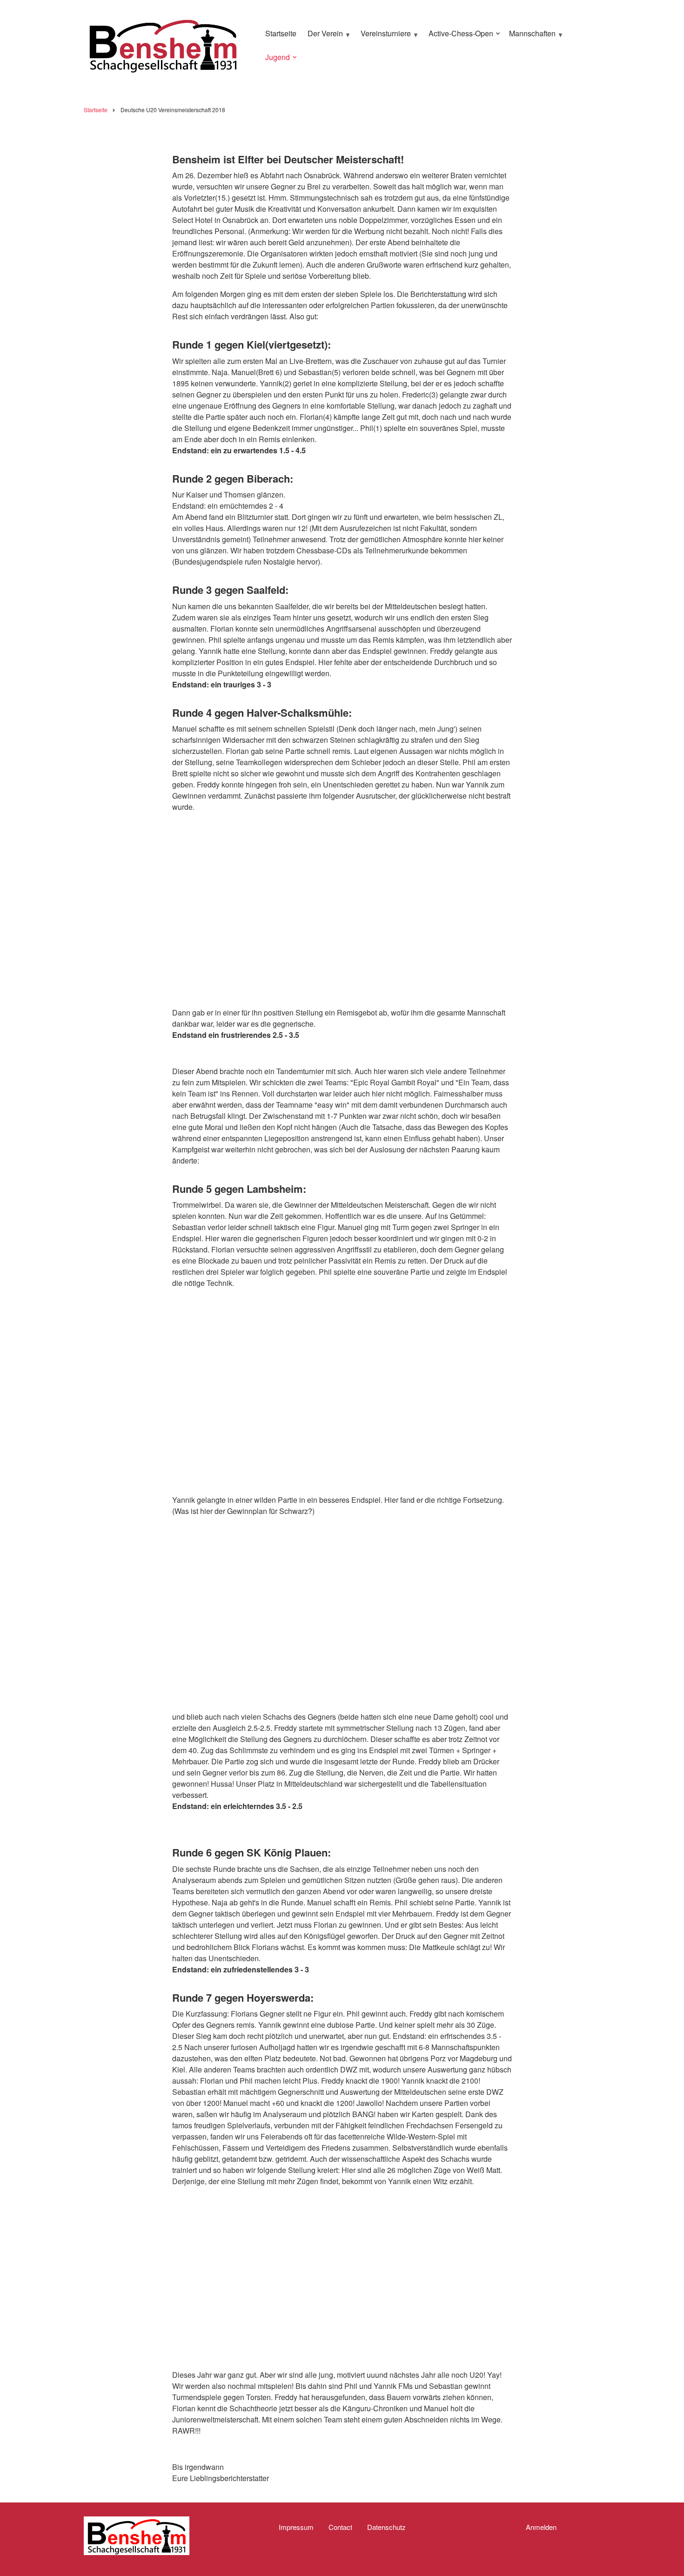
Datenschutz (386, 2527)
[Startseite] (163, 44)
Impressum (296, 2527)
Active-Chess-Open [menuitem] (459, 37)
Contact (340, 2527)
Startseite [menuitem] (281, 33)
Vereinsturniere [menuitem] (383, 37)
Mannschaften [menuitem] (530, 37)
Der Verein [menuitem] (323, 37)
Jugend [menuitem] (275, 61)
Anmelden (541, 2527)
